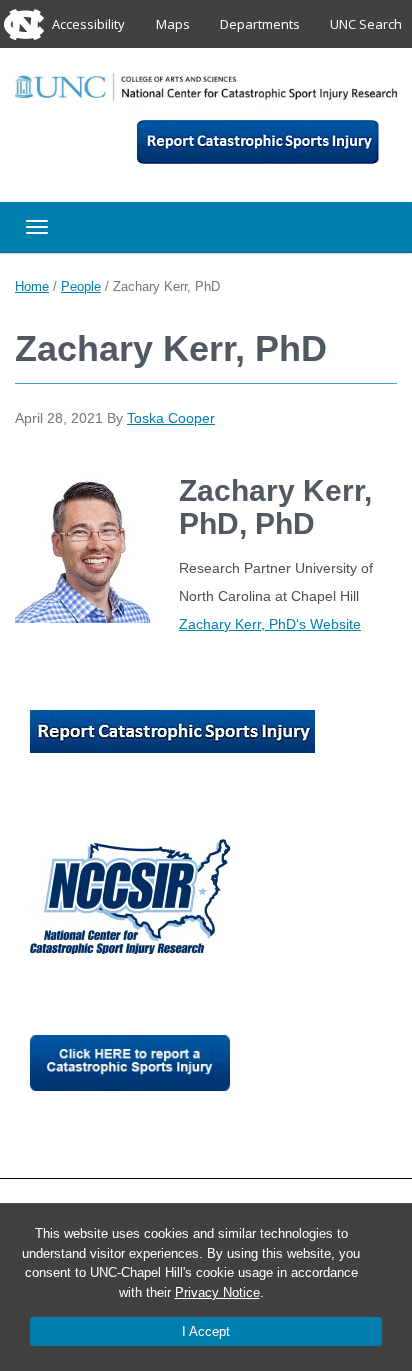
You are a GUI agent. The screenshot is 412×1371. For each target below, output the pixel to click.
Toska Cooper (171, 418)
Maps (173, 24)
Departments (260, 24)
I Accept (206, 1331)
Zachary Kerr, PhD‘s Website (270, 624)
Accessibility (88, 24)
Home (32, 286)
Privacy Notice (217, 1292)
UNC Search (366, 24)
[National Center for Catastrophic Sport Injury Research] (206, 85)
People (81, 286)
